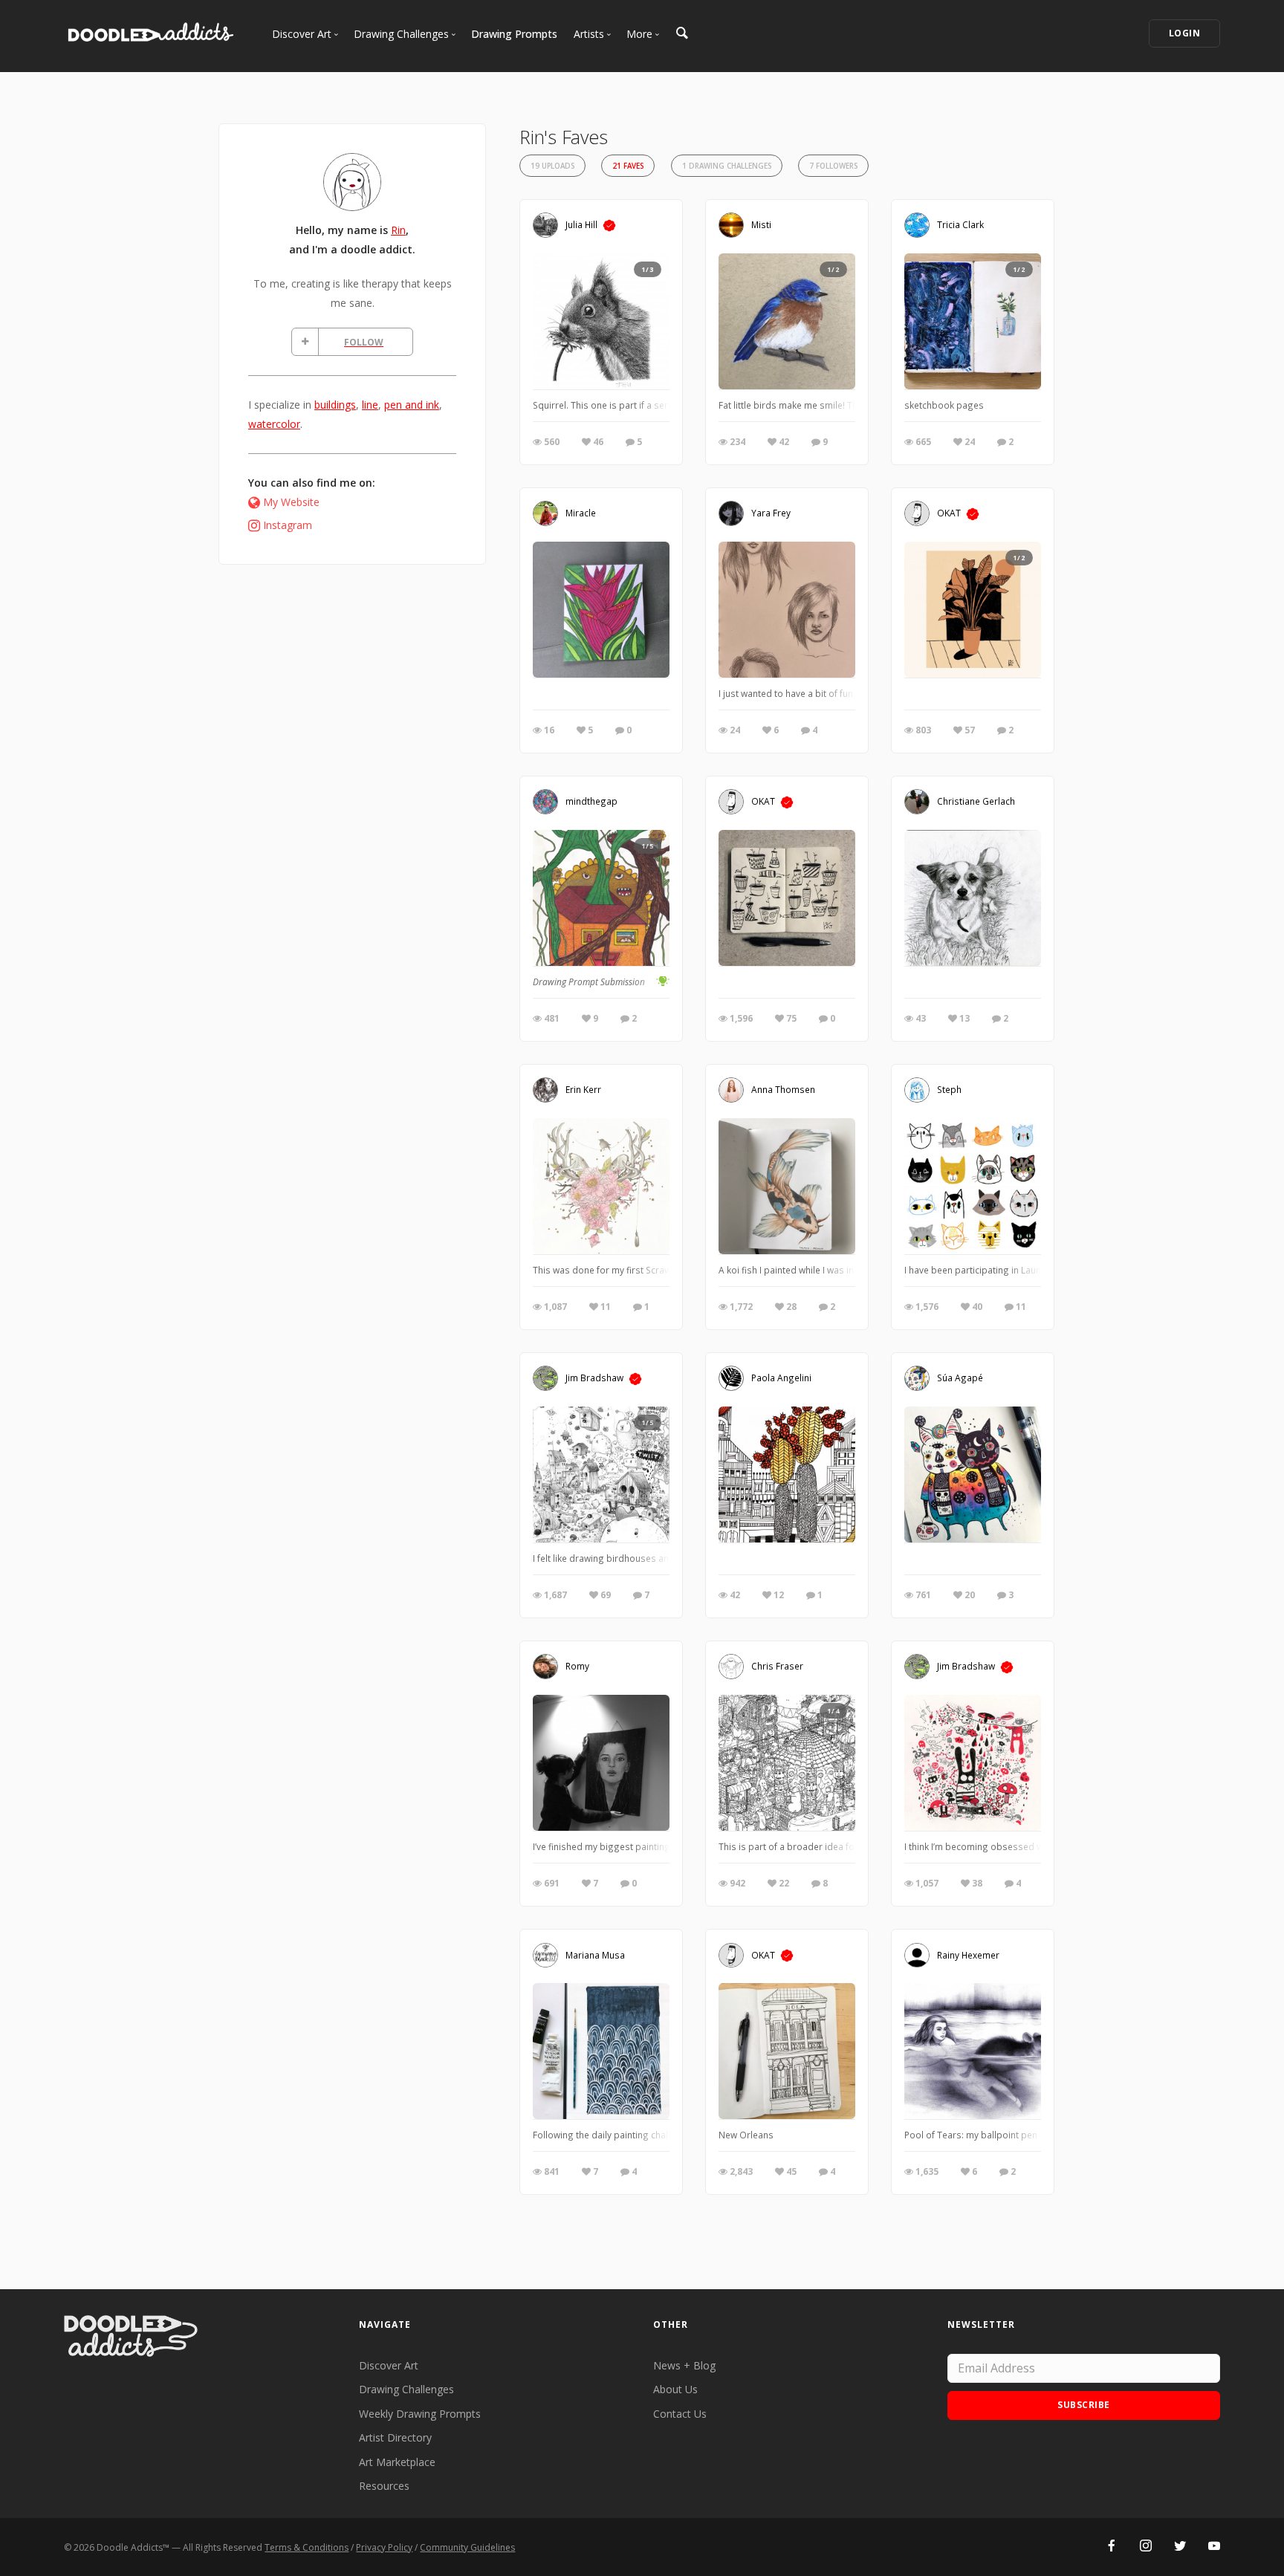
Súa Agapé (960, 1378)
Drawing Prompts (514, 34)
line (370, 405)
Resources (384, 2486)
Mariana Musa (595, 1954)
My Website (291, 502)
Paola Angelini (781, 1378)
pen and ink (412, 405)
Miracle (581, 513)
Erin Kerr (583, 1089)
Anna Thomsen (783, 1089)
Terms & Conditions (307, 2547)
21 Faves (628, 166)
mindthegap (591, 801)
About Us (675, 2389)
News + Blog (684, 2365)
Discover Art (389, 2365)
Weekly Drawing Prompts (420, 2414)
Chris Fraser (777, 1666)
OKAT (949, 513)
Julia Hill (581, 224)
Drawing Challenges (406, 2389)
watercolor (274, 424)
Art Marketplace (397, 2462)
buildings (335, 405)
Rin (398, 230)
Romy (577, 1666)
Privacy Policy (384, 2547)
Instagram (288, 525)
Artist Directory (395, 2437)
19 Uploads (552, 166)
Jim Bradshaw (594, 1378)
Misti (761, 224)
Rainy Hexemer (968, 1954)
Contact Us (680, 2414)
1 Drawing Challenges (727, 166)
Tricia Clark (960, 224)
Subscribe (1084, 2405)
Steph (949, 1089)
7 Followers (833, 166)
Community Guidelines (467, 2547)
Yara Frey (771, 513)
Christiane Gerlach (976, 801)
